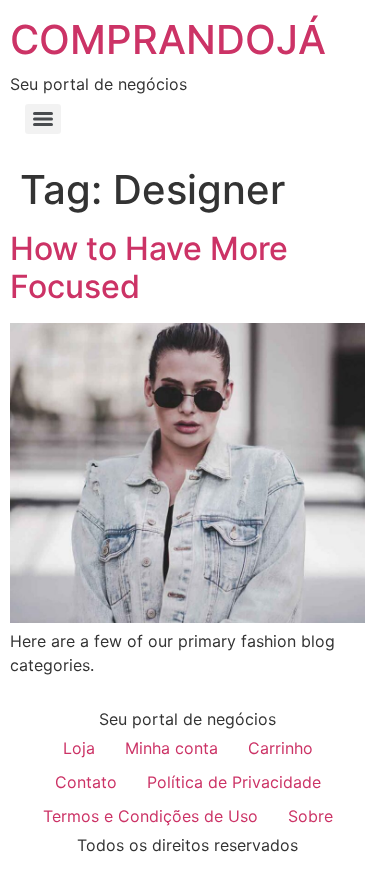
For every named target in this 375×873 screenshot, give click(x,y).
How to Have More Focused (149, 267)
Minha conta (171, 748)
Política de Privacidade (234, 782)
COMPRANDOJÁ (168, 39)
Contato (86, 782)
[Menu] (43, 119)
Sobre (310, 816)
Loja (79, 748)
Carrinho (280, 748)
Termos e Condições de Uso (150, 816)
